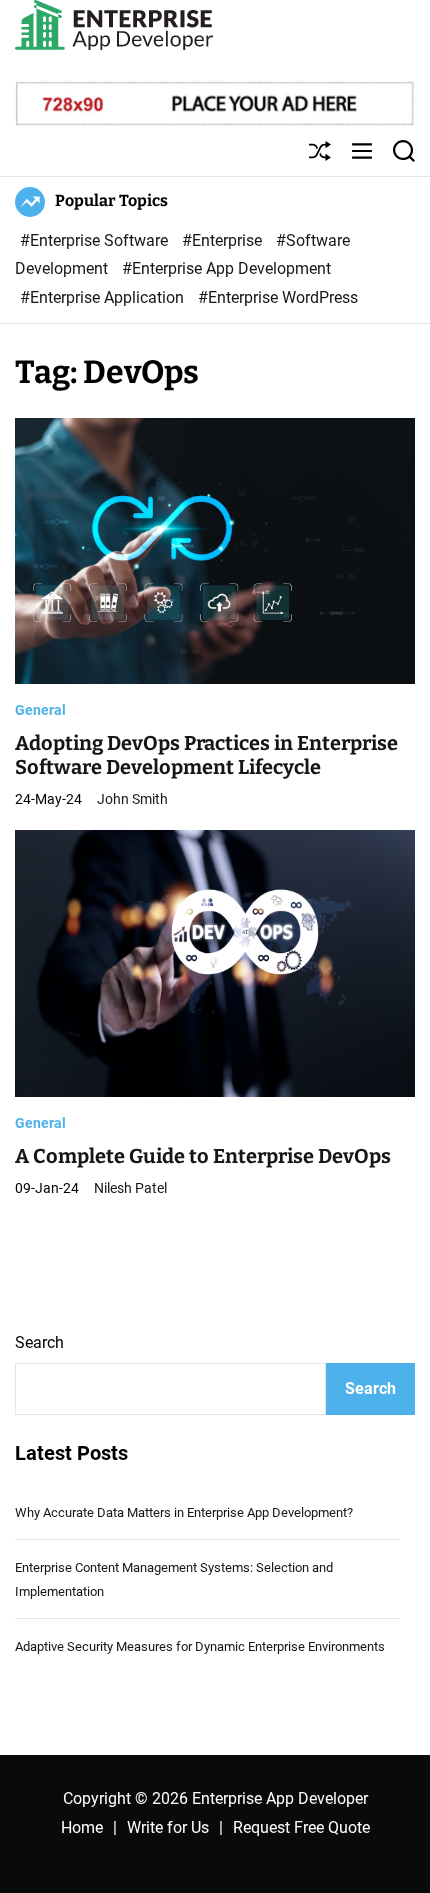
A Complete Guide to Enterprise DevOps (203, 1156)
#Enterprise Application (104, 297)
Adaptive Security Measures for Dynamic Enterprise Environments (200, 1646)
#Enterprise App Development (226, 268)
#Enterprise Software (96, 240)
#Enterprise (224, 240)
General (40, 710)
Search (39, 1342)
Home (82, 1827)
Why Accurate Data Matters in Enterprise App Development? (184, 1512)
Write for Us (168, 1827)
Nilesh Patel (130, 1188)
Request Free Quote (301, 1827)
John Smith (132, 799)
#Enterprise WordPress (278, 297)
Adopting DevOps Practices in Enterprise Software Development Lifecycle (206, 755)
